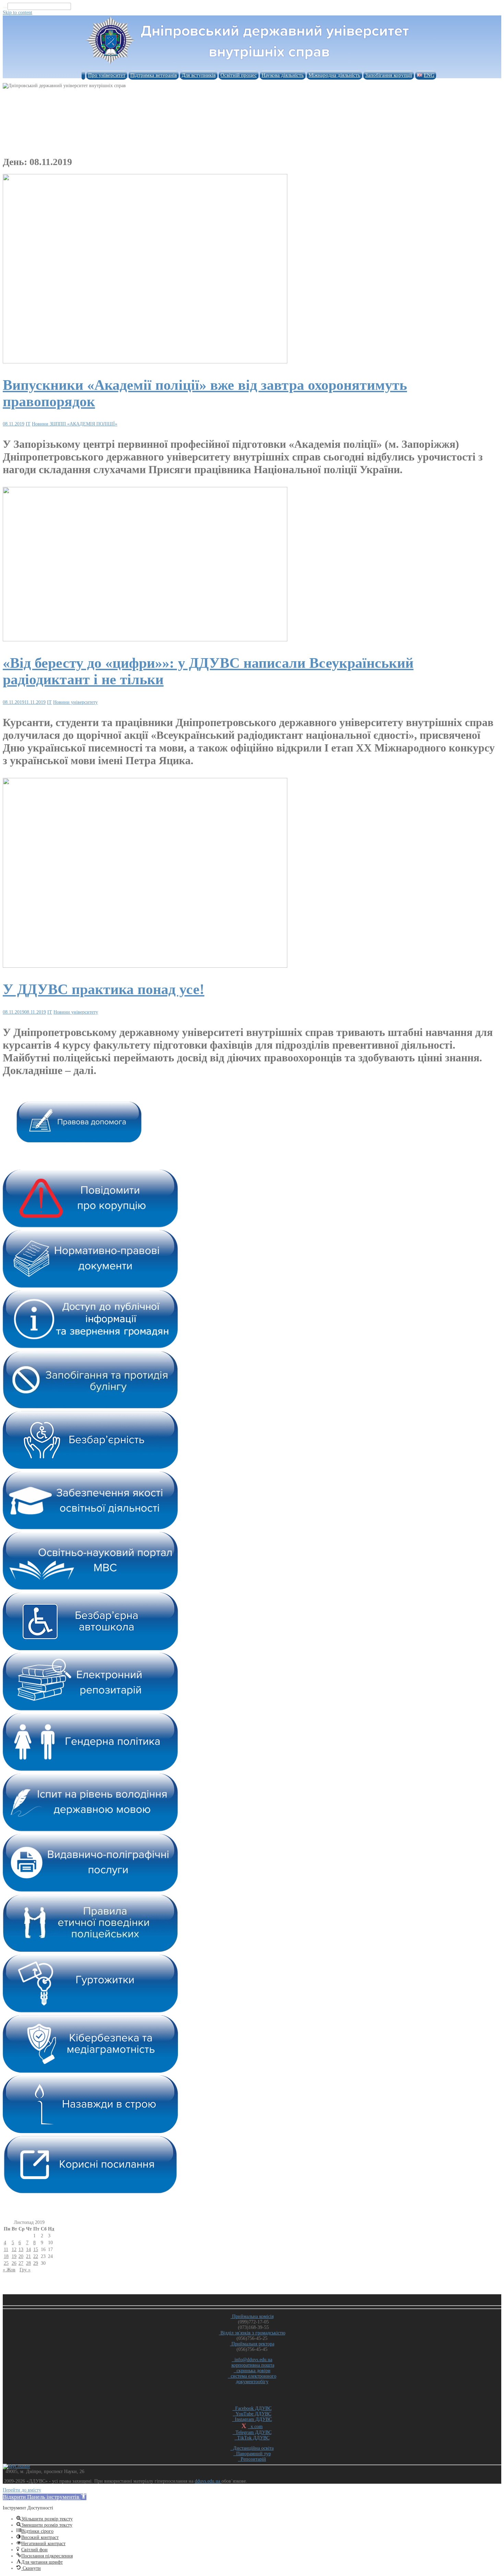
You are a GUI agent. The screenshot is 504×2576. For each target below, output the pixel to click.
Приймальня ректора (252, 2344)
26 (14, 2263)
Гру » (25, 2270)
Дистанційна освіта (252, 2448)
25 (6, 2263)
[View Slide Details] (79, 1141)
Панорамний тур (252, 2454)
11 (6, 2249)
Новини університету (75, 702)
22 (36, 2256)
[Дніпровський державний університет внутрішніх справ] (252, 65)
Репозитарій (252, 2459)
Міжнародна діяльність (334, 75)
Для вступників (199, 75)
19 (14, 2256)
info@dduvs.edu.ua (252, 2360)
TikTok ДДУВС (252, 2438)
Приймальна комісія (252, 2316)
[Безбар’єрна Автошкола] (90, 1649)
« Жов (9, 2270)
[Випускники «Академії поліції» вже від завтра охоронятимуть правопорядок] (145, 362)
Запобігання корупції (389, 75)
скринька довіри (252, 2371)
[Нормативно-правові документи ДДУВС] (90, 1286)
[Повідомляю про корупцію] (90, 1226)
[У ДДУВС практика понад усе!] (145, 966)
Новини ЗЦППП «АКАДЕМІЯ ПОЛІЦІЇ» (75, 424)
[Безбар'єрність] (90, 1467)
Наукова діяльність (283, 75)
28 (28, 2263)
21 (28, 2256)
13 (21, 2249)
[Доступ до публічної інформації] (90, 1347)
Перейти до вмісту (22, 2490)
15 (36, 2249)
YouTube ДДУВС (252, 2414)
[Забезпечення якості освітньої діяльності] (90, 1528)
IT (28, 424)
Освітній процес (239, 75)
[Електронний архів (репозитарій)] (90, 1709)
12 (14, 2249)
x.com (255, 2427)
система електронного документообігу (252, 2379)
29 (36, 2263)
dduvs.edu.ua (208, 2481)
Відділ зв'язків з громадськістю (252, 2333)
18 (6, 2256)
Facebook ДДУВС (252, 2408)
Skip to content (17, 13)
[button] (45, 2497)
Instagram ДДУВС (252, 2419)
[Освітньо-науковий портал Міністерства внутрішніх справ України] (90, 1588)
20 (21, 2256)
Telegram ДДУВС (252, 2432)
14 (28, 2249)
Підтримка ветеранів (154, 75)
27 (21, 2263)
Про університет (107, 75)
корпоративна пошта (253, 2365)
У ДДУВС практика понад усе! (104, 989)
